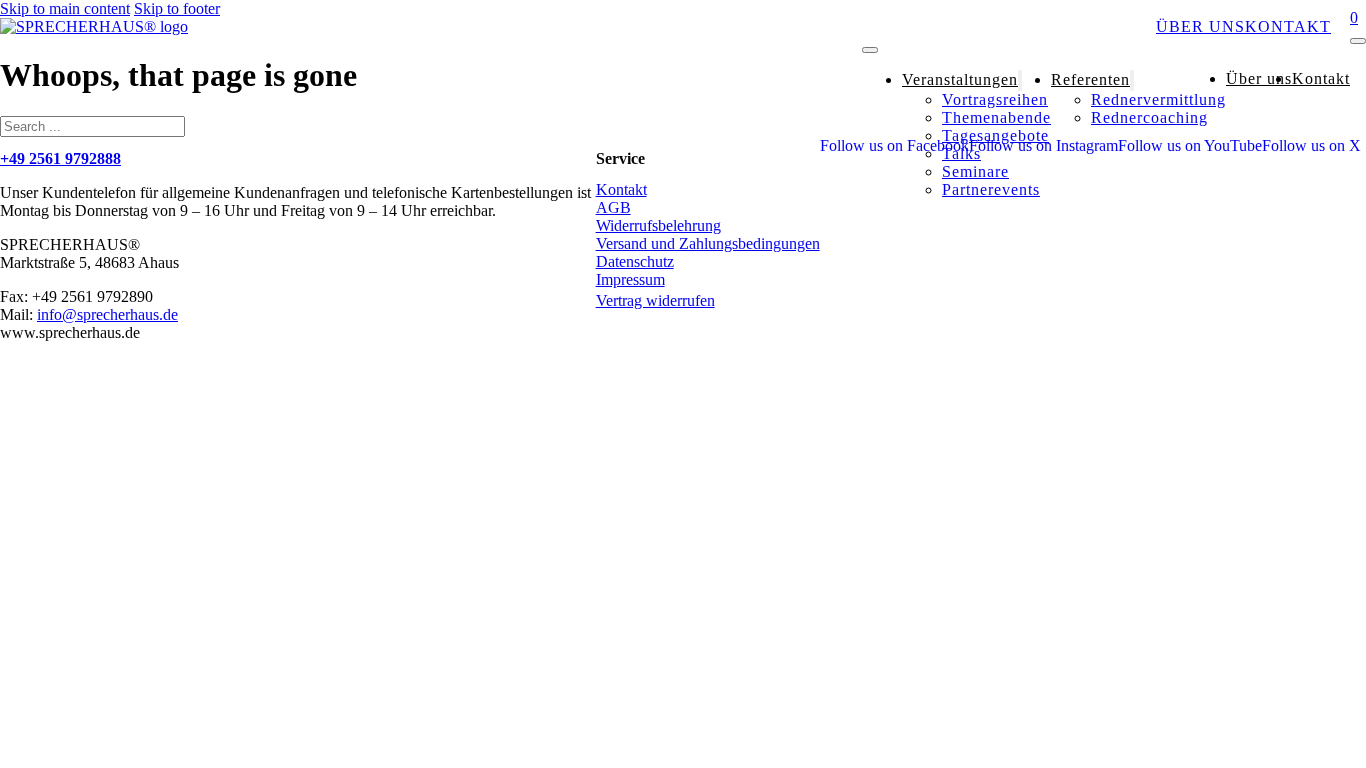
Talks (961, 153)
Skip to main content (65, 8)
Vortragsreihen (995, 99)
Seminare (975, 171)
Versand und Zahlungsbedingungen (708, 243)
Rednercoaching (1149, 117)
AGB (613, 207)
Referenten (1098, 26)
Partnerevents (991, 189)
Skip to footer (177, 8)
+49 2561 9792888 (60, 158)
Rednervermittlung (1158, 99)
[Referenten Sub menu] (1132, 80)
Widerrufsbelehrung (658, 225)
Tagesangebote (995, 135)
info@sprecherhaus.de (107, 314)
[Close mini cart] (1358, 41)
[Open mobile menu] (870, 50)
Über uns (1200, 26)
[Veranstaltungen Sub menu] (1020, 80)
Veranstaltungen (951, 26)
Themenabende (996, 117)
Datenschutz (635, 261)
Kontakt (1288, 26)
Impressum (630, 279)
